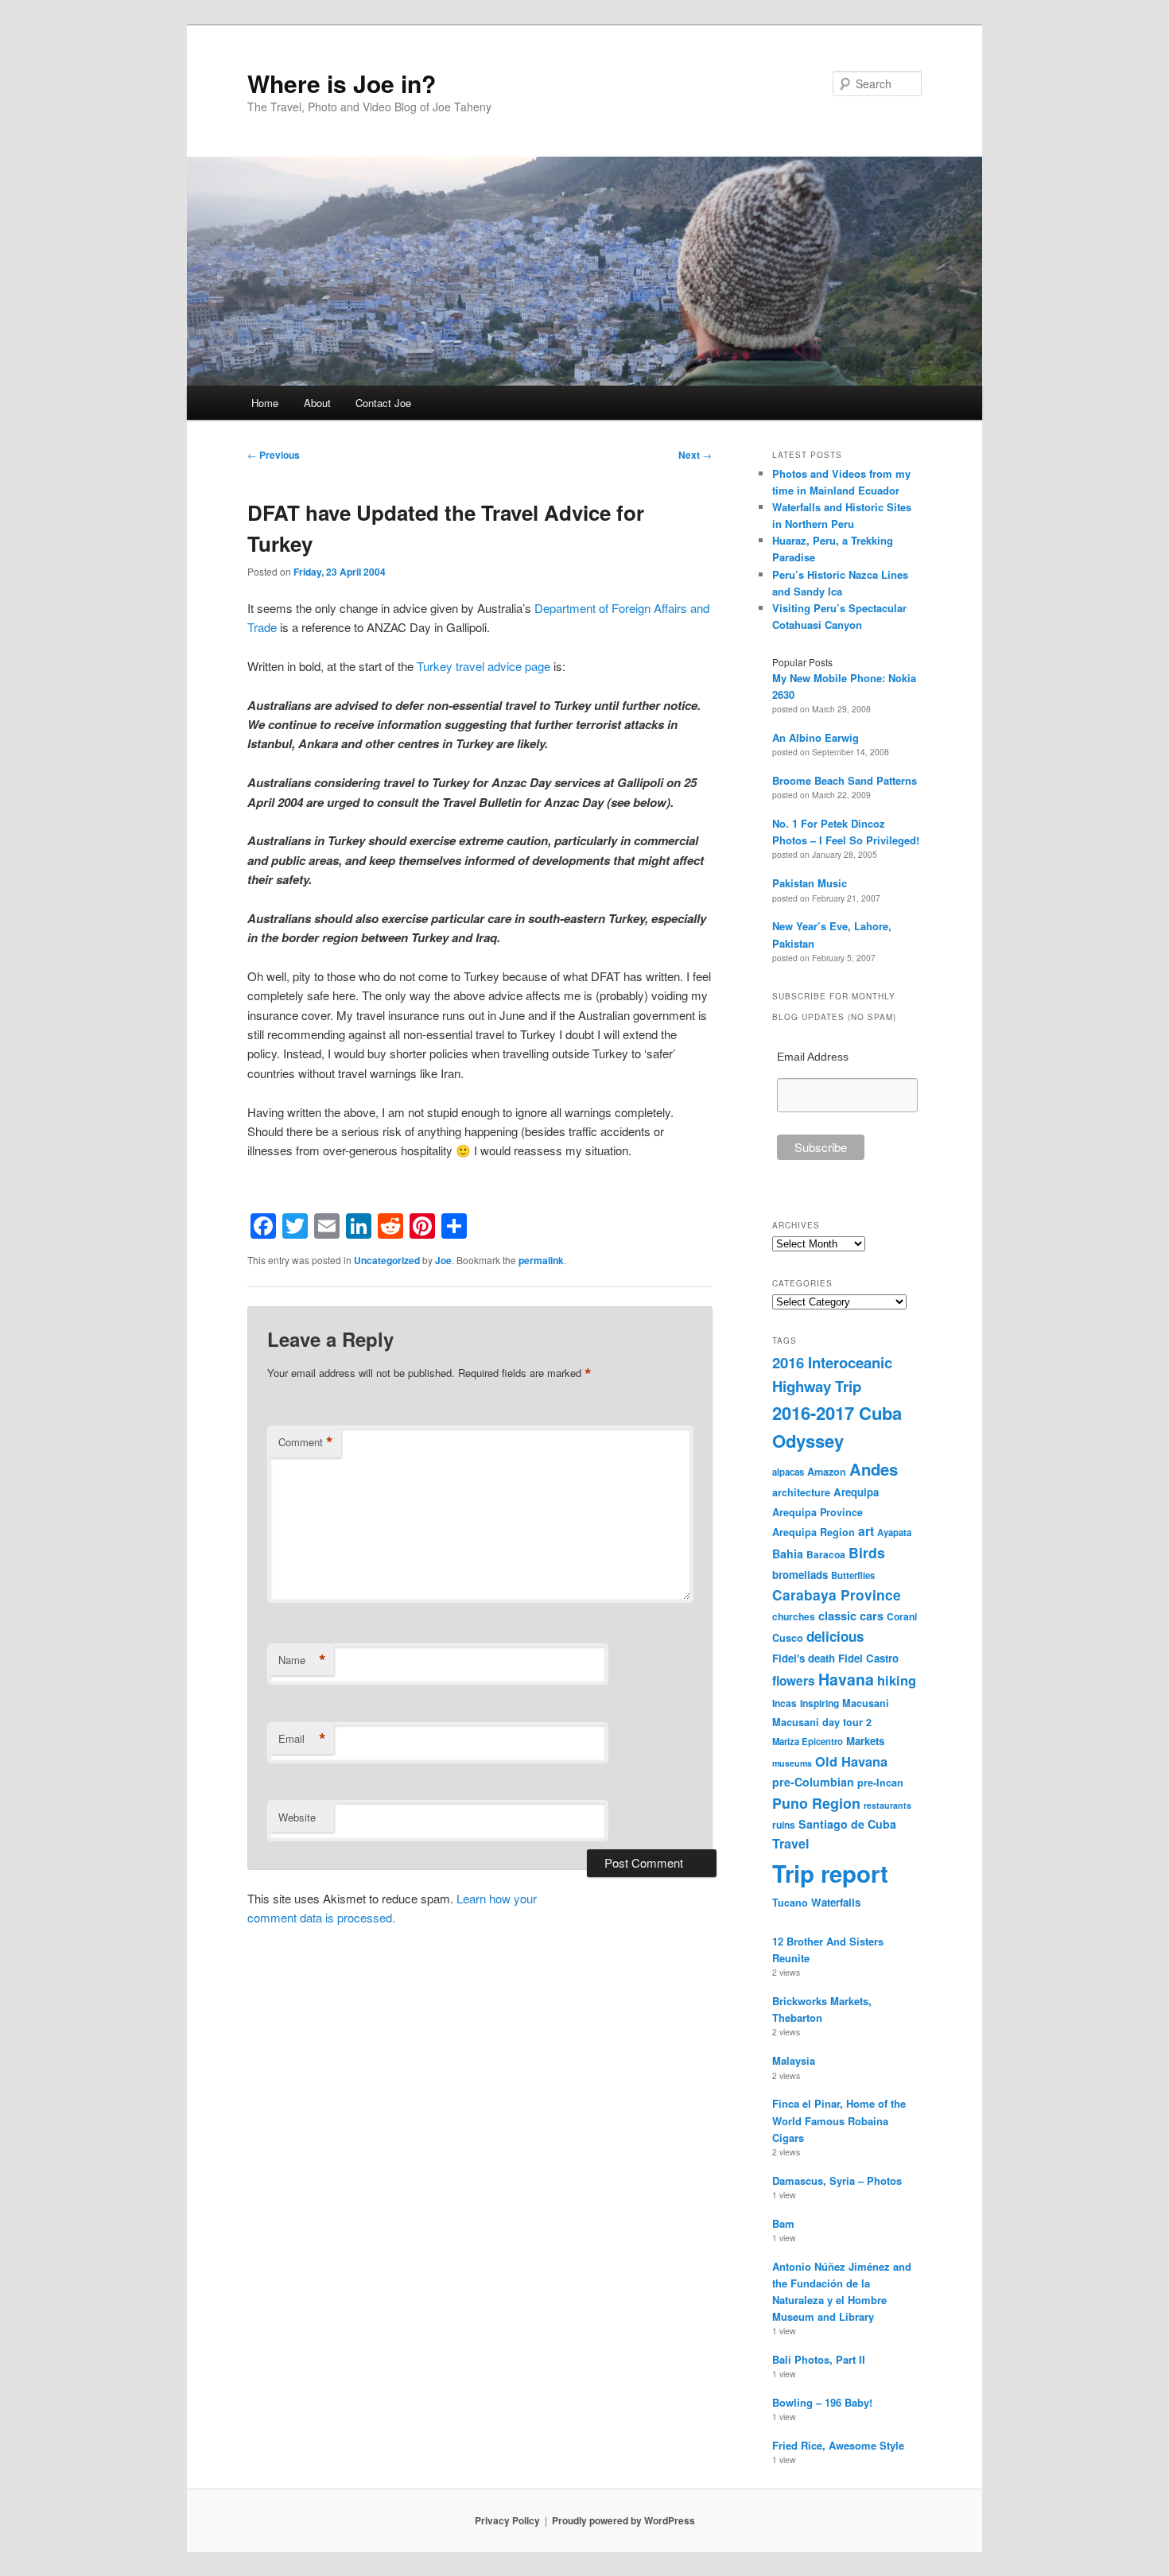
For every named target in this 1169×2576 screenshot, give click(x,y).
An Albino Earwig (816, 737)
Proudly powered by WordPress (623, 2520)
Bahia (788, 1554)
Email (302, 1739)
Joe (443, 1260)
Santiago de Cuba (847, 1824)
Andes (874, 1469)
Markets (865, 1741)
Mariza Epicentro (808, 1741)
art (866, 1531)
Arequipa (856, 1492)
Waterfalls (836, 1902)
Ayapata (894, 1532)
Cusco (788, 1638)
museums (792, 1763)
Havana (846, 1679)
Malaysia (794, 2060)
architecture (801, 1492)
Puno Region (816, 1803)
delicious (835, 1636)
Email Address (813, 1057)
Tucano (790, 1903)
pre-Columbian (813, 1782)
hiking (897, 1680)
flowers (794, 1681)
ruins (784, 1825)
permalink (541, 1260)
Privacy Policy (507, 2520)
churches (794, 1616)
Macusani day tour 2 (822, 1722)
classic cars (851, 1616)
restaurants (887, 1805)
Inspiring (819, 1703)
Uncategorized (387, 1260)
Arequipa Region (814, 1532)
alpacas (788, 1472)
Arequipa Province (818, 1512)
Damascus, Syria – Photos (837, 2180)
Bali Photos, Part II (819, 2359)
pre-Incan (880, 1783)
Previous (274, 455)
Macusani (866, 1703)
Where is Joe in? (342, 83)
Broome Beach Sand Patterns (845, 780)
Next (695, 455)
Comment (306, 1442)
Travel (790, 1843)
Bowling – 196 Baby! (822, 2402)
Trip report (830, 1873)
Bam (783, 2223)
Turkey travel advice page (484, 666)
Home (265, 403)
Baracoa (826, 1554)
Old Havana (851, 1761)
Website (297, 1817)
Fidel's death (804, 1658)
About (317, 403)
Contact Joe (383, 403)
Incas (785, 1703)
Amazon (827, 1472)
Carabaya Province (837, 1595)
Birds (867, 1552)
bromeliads (800, 1575)
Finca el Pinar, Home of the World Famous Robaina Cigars (839, 2120)
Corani (902, 1616)
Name (302, 1660)
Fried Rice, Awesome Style (838, 2445)
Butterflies (853, 1575)
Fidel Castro (868, 1658)
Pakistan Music (810, 883)
